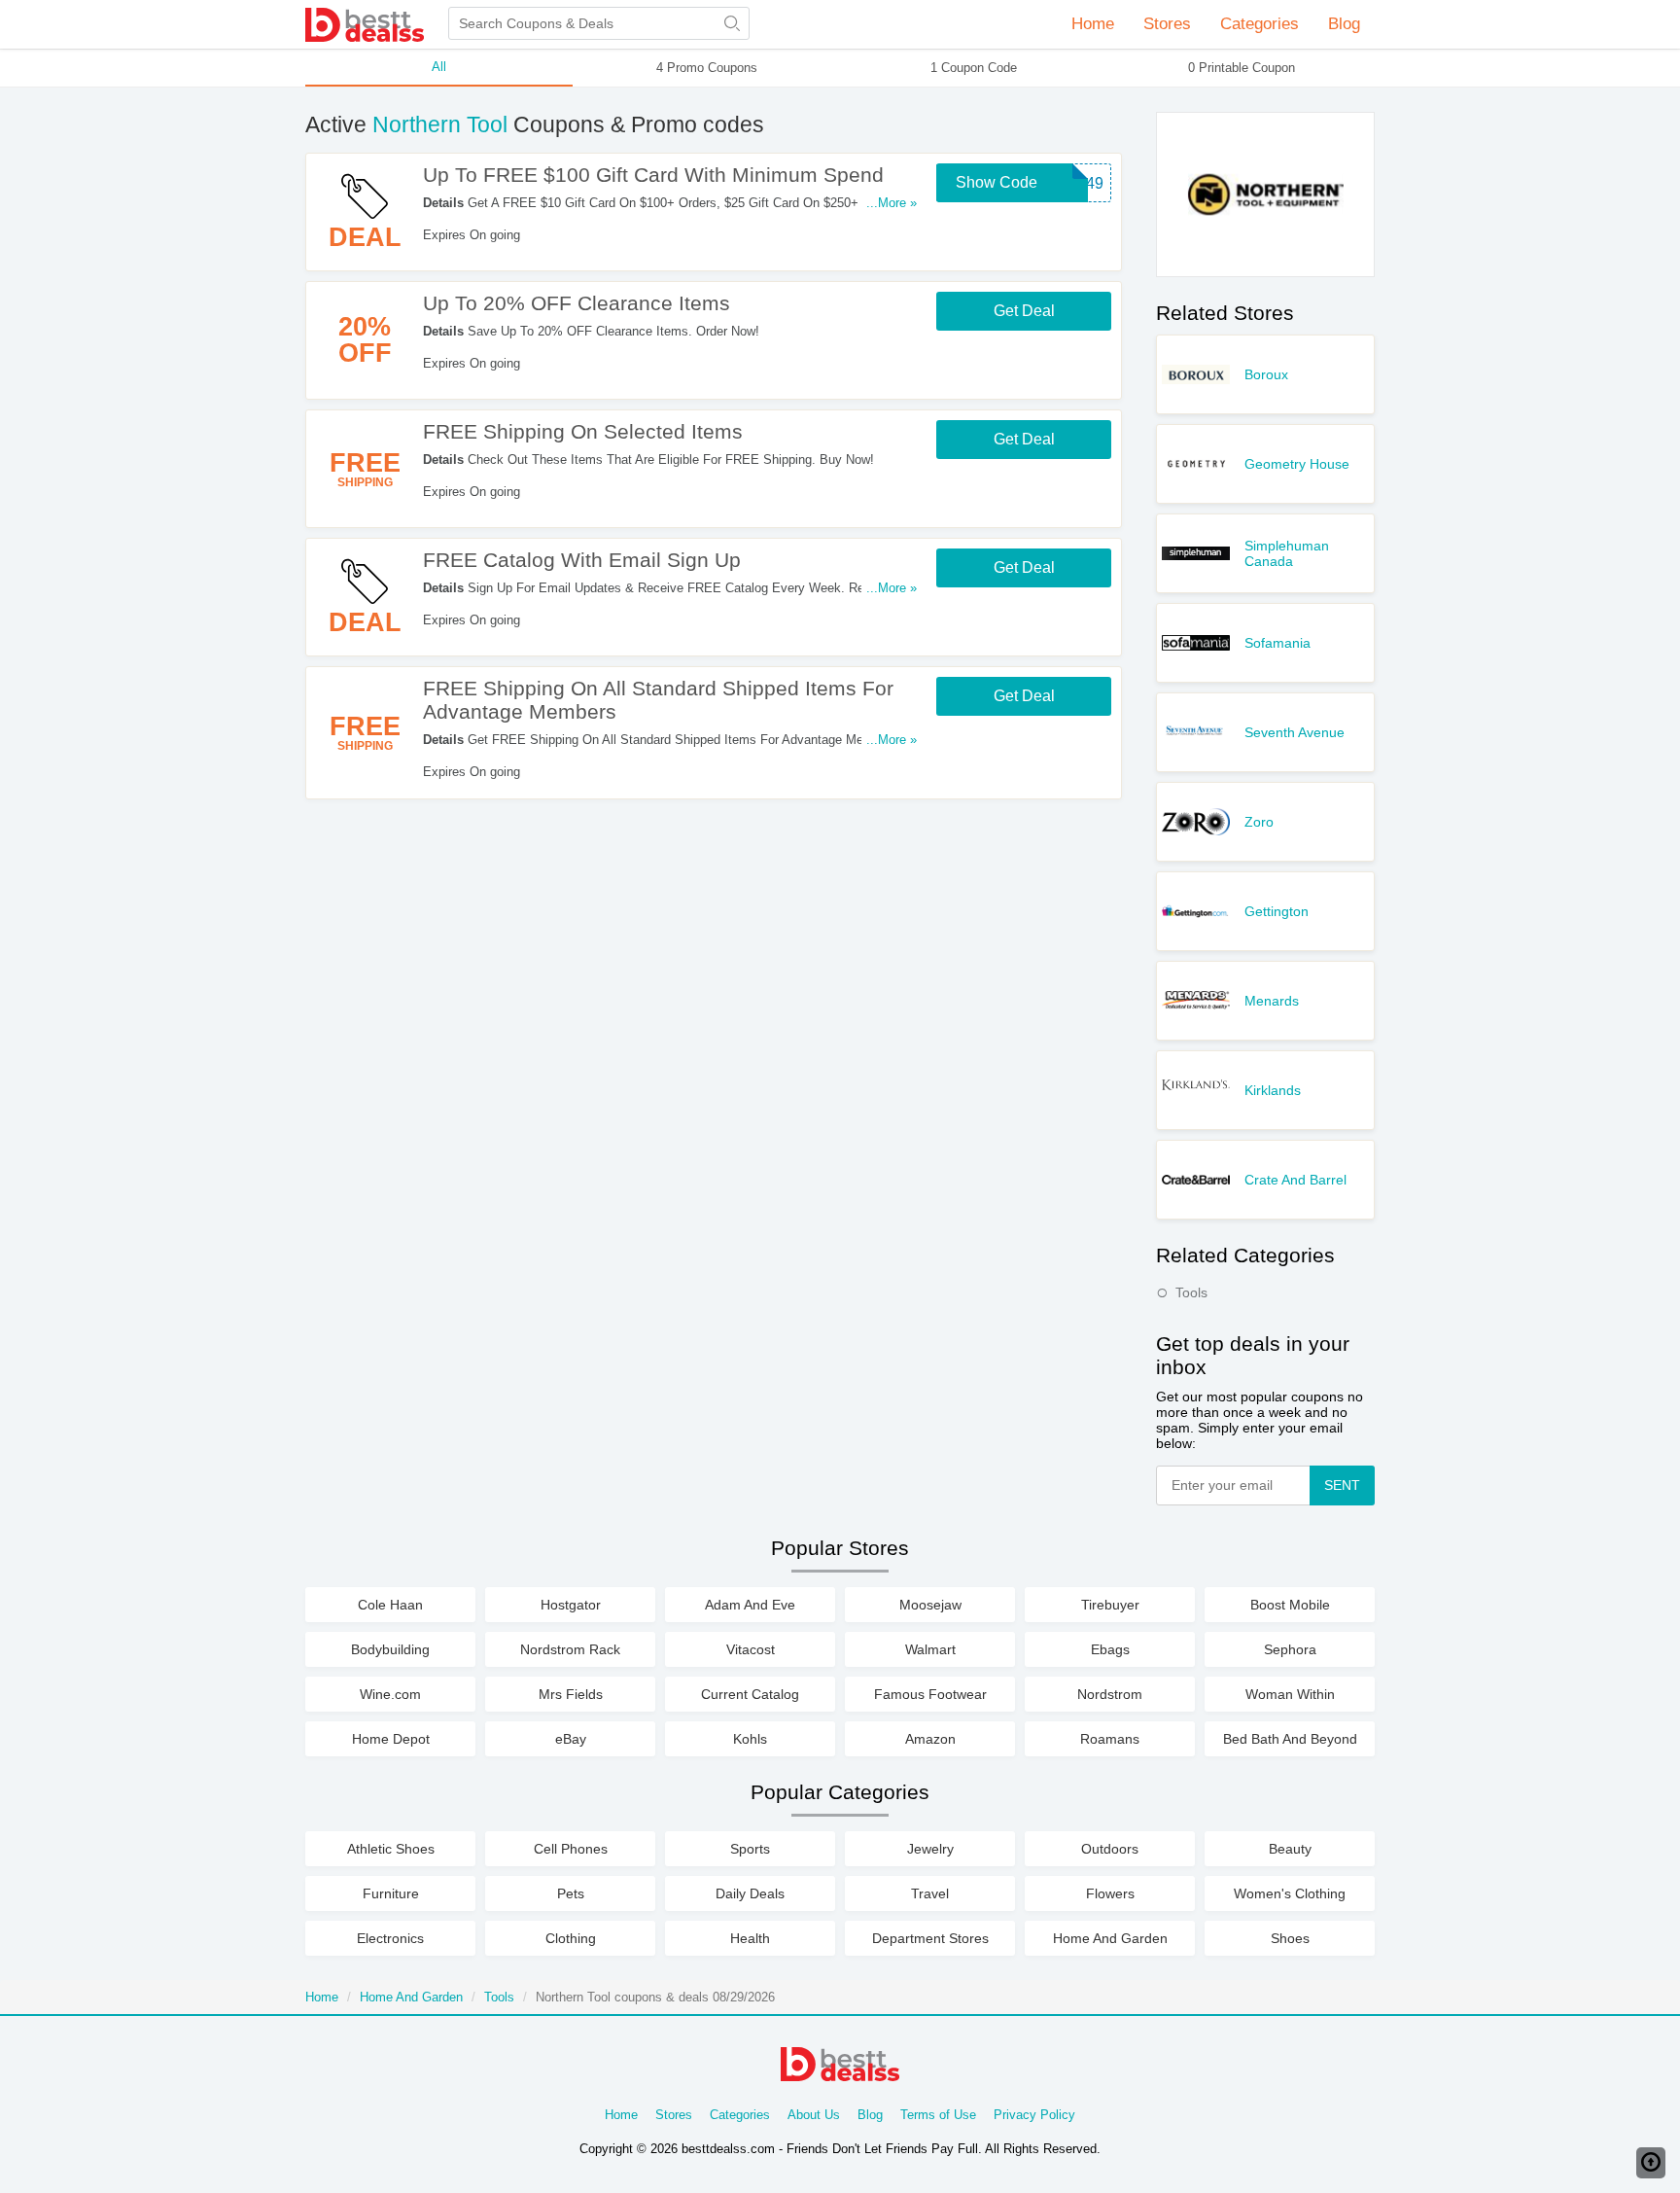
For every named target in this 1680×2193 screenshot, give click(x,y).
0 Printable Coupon (1242, 68)
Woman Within (1290, 1694)
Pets (571, 1893)
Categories (740, 2115)
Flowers (1110, 1893)
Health (750, 1938)
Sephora (1290, 1649)
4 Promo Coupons (707, 68)
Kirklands (1273, 1090)
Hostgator (571, 1605)
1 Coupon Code (974, 68)
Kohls (750, 1739)
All (439, 67)
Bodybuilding (390, 1649)
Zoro (1259, 822)
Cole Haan (390, 1605)
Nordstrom (1110, 1694)
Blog (1344, 24)
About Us (814, 2115)
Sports (750, 1849)
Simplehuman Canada (1287, 553)
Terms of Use (938, 2115)
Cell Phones (571, 1849)
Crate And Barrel (1295, 1180)
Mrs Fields (571, 1694)
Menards (1272, 1001)
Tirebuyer (1110, 1605)
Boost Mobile (1290, 1605)
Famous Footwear (930, 1694)
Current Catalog (750, 1694)
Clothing (571, 1938)
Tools (1191, 1292)
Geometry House (1297, 464)
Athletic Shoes (391, 1849)
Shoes (1290, 1938)
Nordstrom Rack (570, 1649)
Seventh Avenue (1295, 732)
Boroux (1266, 374)
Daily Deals (750, 1893)
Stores (674, 2115)
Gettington (1277, 911)
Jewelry (930, 1849)
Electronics (390, 1938)
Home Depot (391, 1739)
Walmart (930, 1649)
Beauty (1290, 1849)
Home (1093, 24)
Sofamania (1277, 643)
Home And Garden (1110, 1938)
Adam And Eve (750, 1605)
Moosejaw (930, 1605)
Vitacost (751, 1649)
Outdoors (1110, 1849)
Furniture (391, 1893)
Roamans (1110, 1739)
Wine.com (390, 1694)
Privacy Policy (1034, 2115)
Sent (1342, 1485)
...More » (892, 203)
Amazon (930, 1739)
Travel (930, 1893)
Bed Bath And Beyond (1290, 1739)
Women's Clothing (1290, 1893)
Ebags (1110, 1649)
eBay (571, 1739)
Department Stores (930, 1938)
